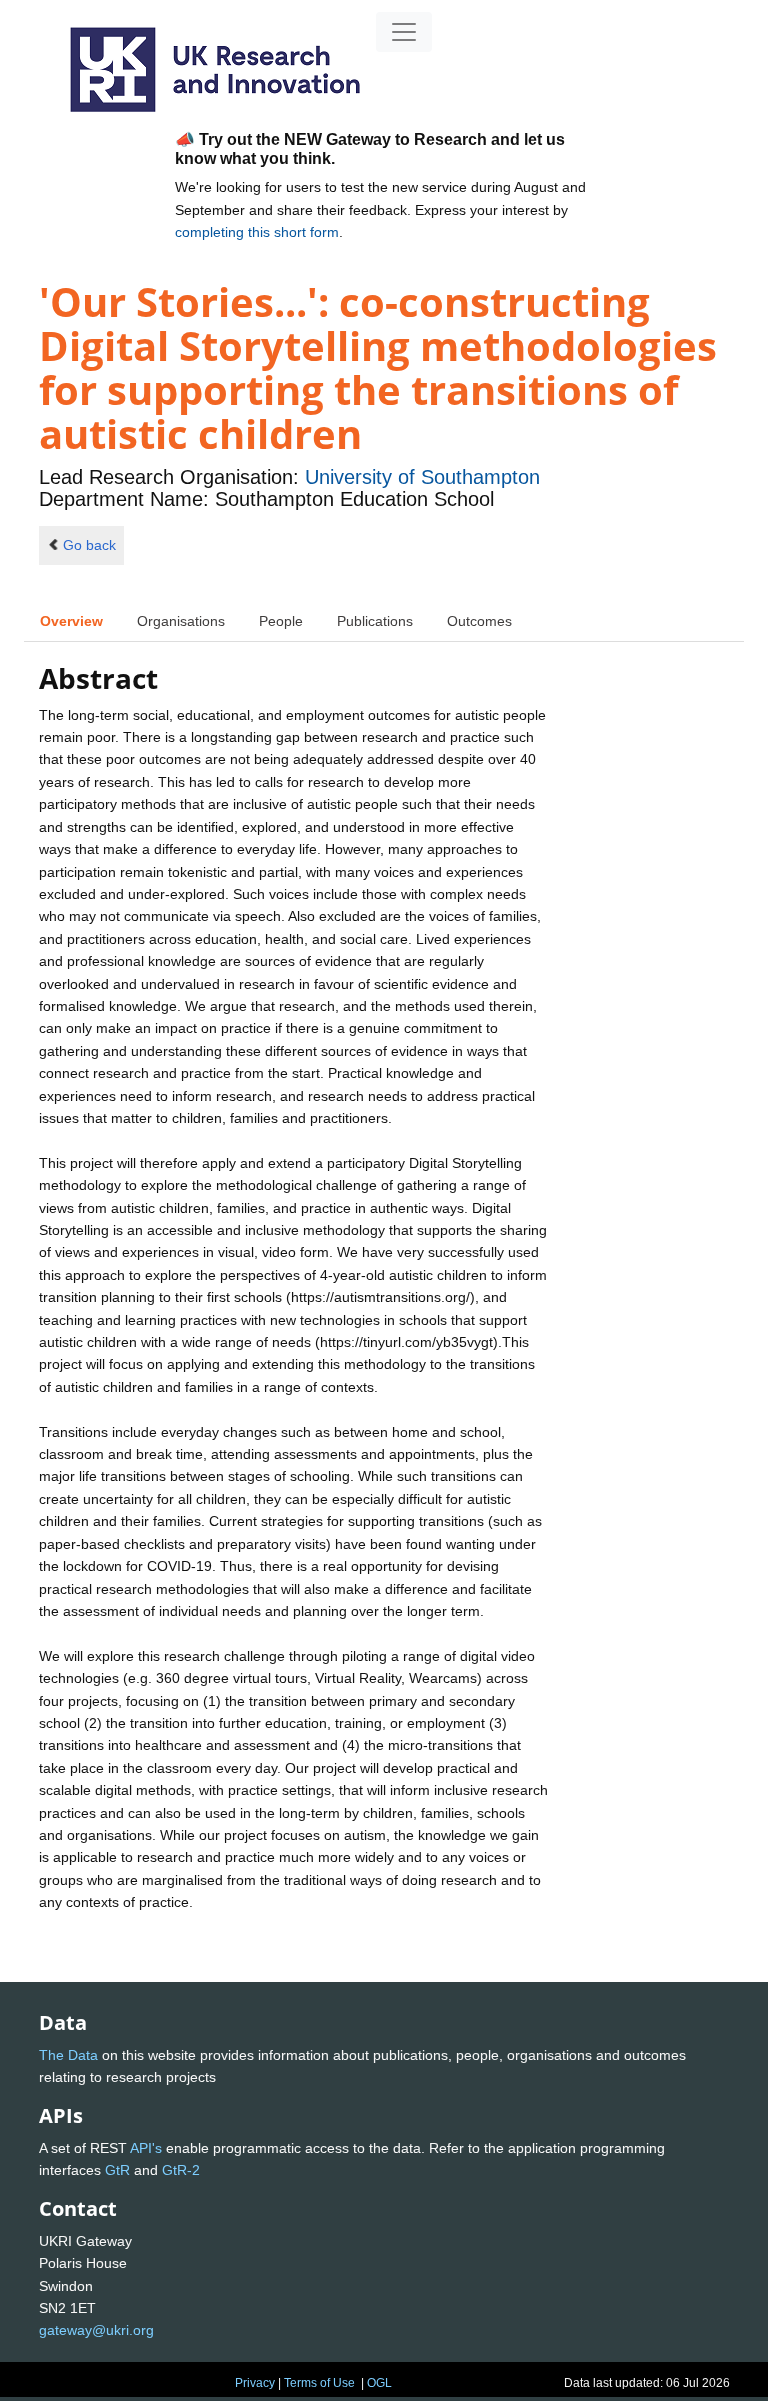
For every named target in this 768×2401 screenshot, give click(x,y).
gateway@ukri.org (96, 2330)
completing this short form (257, 232)
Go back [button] (89, 545)
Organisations (181, 621)
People (281, 621)
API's (146, 2148)
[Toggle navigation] (404, 32)
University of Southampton (422, 477)
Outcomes (479, 621)
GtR (117, 2170)
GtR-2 (181, 2170)
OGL (379, 2383)
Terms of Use (319, 2383)
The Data (68, 2055)
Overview (71, 621)
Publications (375, 621)
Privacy (255, 2383)
